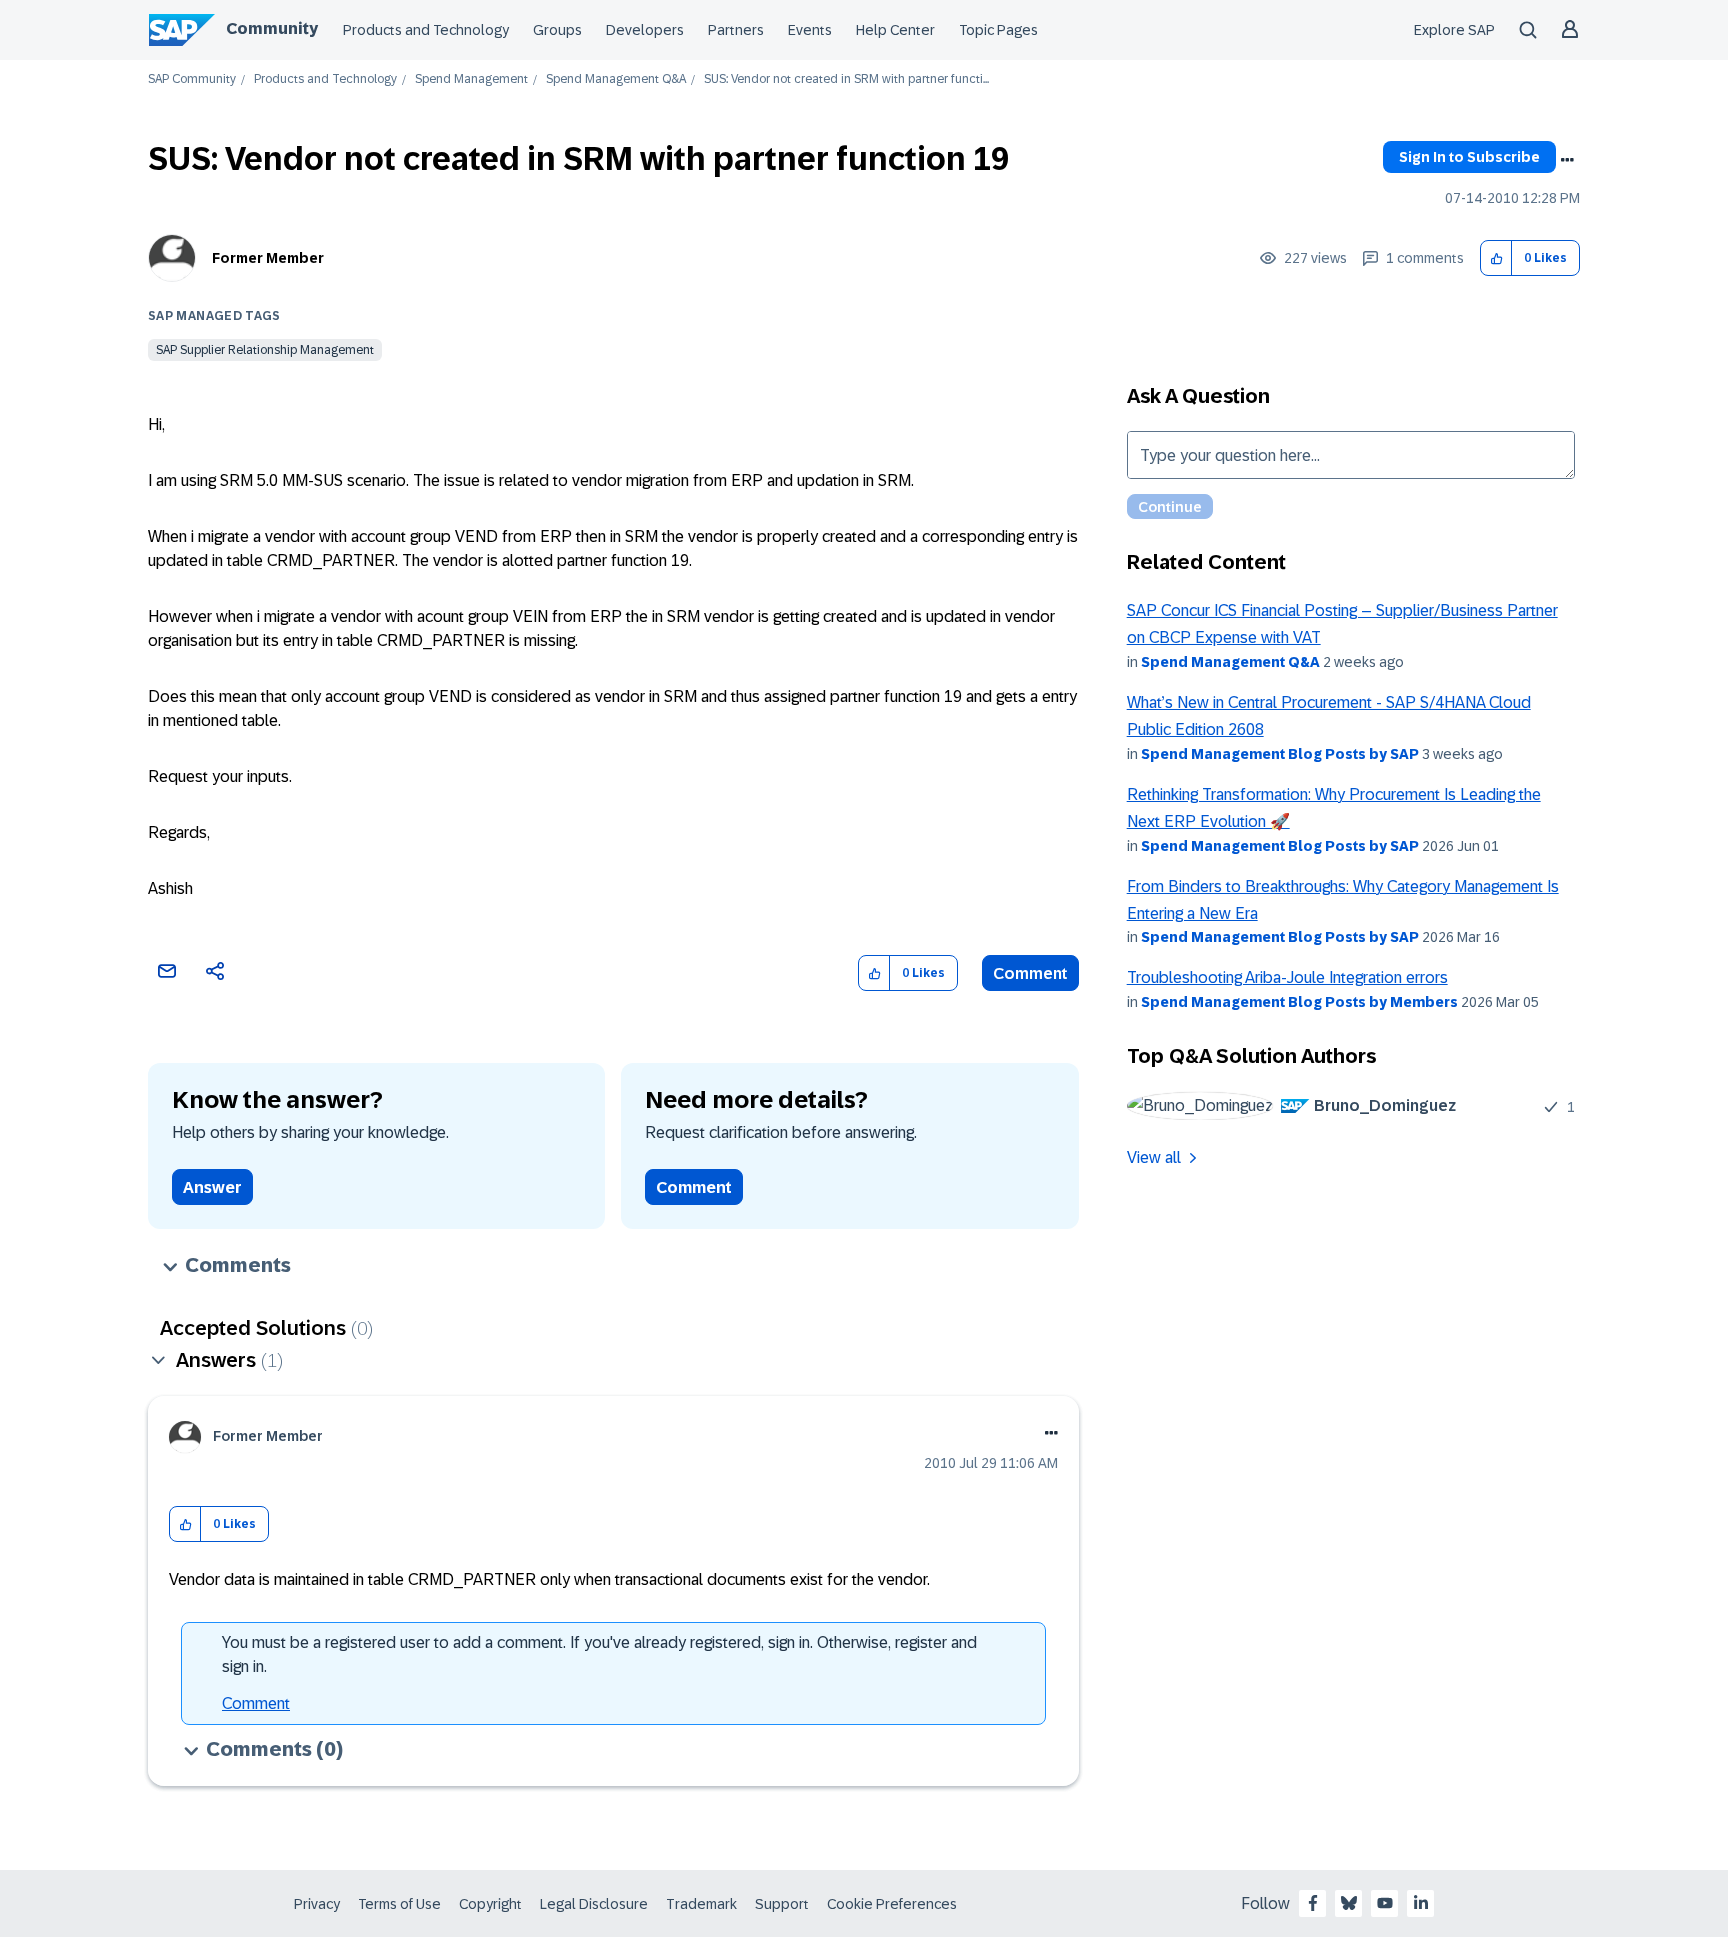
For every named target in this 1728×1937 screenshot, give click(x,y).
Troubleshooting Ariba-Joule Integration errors (1287, 977)
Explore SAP (1454, 30)
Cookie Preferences (892, 1904)
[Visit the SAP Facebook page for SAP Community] (1313, 1903)
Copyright (490, 1904)
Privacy (317, 1904)
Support (782, 1904)
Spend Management (471, 79)
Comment (1030, 973)
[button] (1496, 258)
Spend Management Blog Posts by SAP (1280, 754)
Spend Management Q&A (616, 79)
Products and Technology (426, 30)
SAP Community (192, 79)
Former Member (268, 258)
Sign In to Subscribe (1469, 157)
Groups (557, 30)
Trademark (701, 1904)
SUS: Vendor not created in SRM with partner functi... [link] (846, 79)
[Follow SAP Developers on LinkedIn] (1421, 1903)
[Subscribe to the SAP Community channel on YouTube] (1385, 1903)
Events (810, 30)
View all (1154, 1157)
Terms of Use (399, 1904)
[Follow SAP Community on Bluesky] (1349, 1903)
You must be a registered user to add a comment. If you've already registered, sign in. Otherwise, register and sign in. (599, 1654)
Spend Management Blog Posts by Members (1299, 1002)
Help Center (895, 30)
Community (272, 28)
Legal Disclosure (594, 1904)
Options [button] (1567, 160)
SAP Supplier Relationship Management (265, 350)
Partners (736, 30)
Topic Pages (998, 30)
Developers (645, 30)
